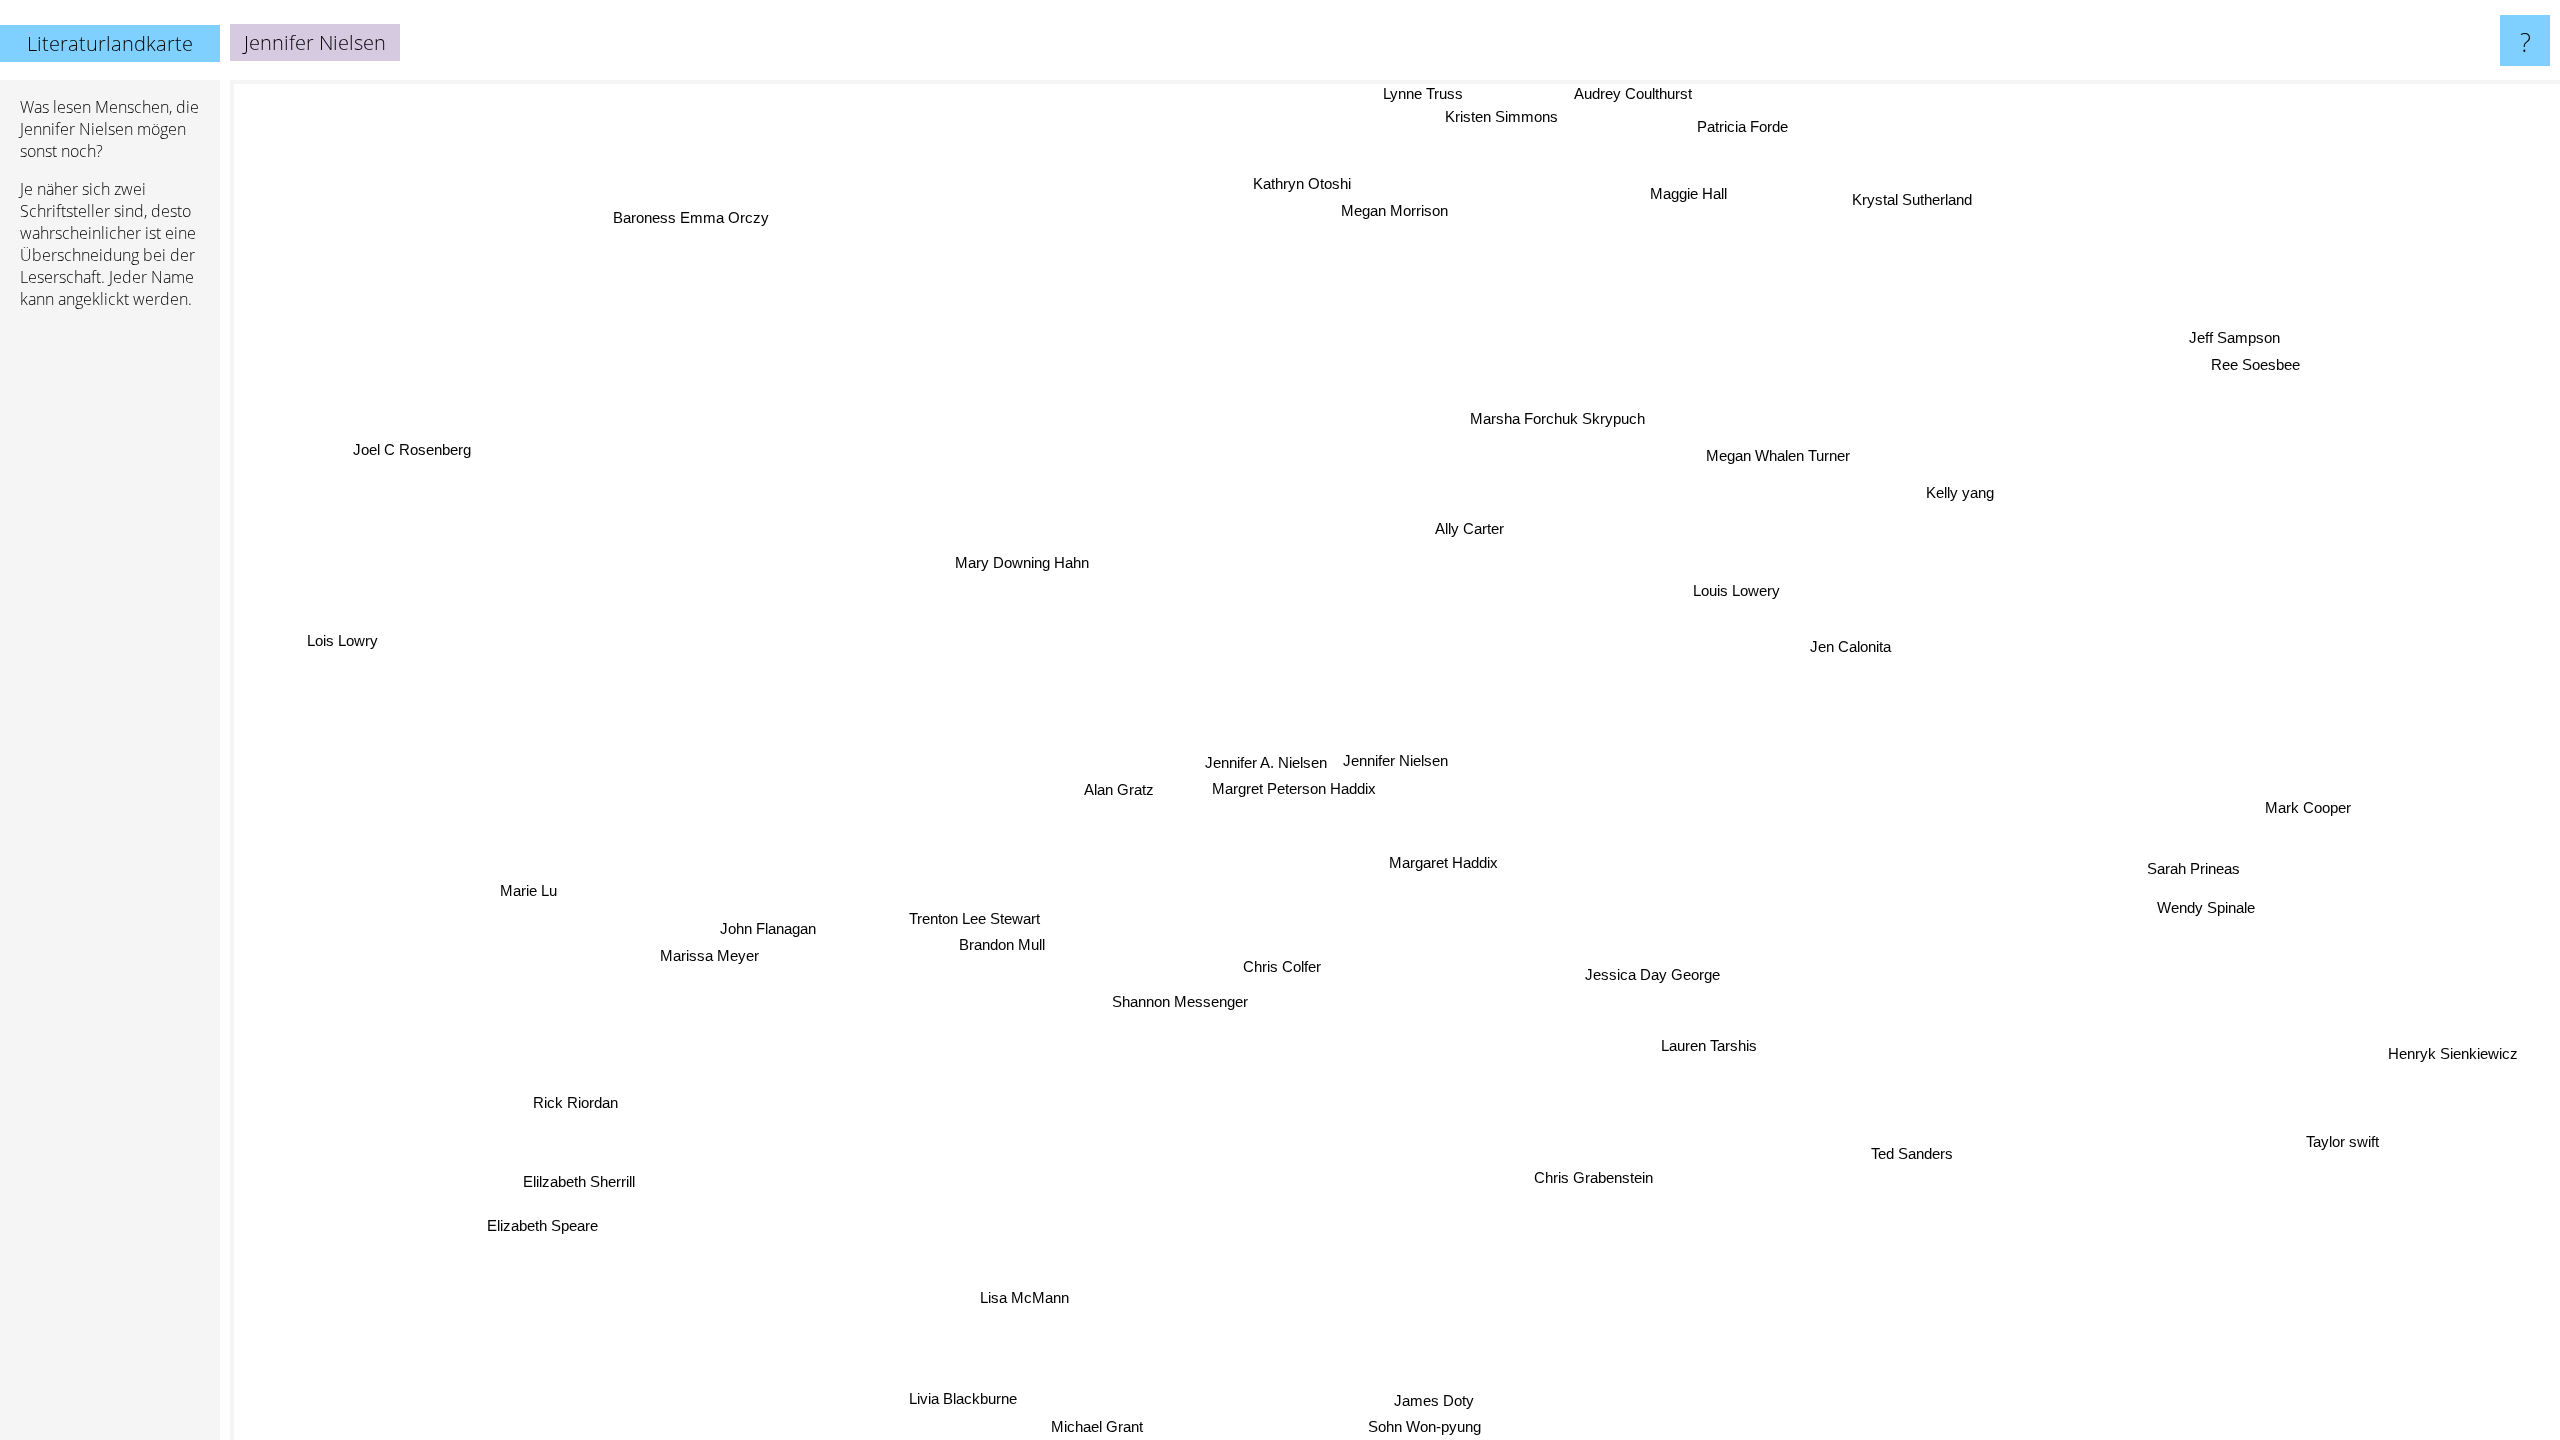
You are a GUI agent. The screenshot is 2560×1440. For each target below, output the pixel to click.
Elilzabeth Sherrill (577, 1180)
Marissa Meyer (709, 953)
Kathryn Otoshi (1319, 183)
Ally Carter (1472, 529)
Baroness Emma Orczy (681, 221)
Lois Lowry (342, 641)
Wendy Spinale (2208, 904)
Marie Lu (527, 887)
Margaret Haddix (1439, 862)
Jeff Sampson (2234, 338)
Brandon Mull (1001, 943)
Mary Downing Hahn (1023, 561)
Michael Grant (1102, 1426)
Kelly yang (1951, 486)
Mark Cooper (2307, 809)
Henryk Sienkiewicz (2451, 1055)
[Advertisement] (110, 631)
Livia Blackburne (955, 1396)
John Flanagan (767, 926)
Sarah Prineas (2194, 868)
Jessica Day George (1657, 973)
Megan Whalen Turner (1778, 455)
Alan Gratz (1118, 788)
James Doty (1414, 1400)
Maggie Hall (1695, 194)
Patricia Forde (1741, 126)
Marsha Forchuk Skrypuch (1555, 419)
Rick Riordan (573, 1100)
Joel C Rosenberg (404, 459)
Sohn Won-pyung (1405, 1426)
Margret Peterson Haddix (1293, 788)
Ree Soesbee (2255, 365)
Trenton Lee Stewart (972, 917)
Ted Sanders (1922, 1148)
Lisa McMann (1058, 1306)
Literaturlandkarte (110, 43)
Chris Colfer (1281, 966)
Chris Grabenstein (1590, 1178)
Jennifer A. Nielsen (1266, 762)
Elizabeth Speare (537, 1222)
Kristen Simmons (1498, 116)
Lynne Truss (1407, 93)
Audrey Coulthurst (1629, 93)
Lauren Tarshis (1705, 1047)
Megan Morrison (1423, 210)
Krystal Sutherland (1912, 198)
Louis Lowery (1736, 590)
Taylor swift (2334, 1149)
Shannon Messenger (1178, 1000)
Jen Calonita (1851, 647)
